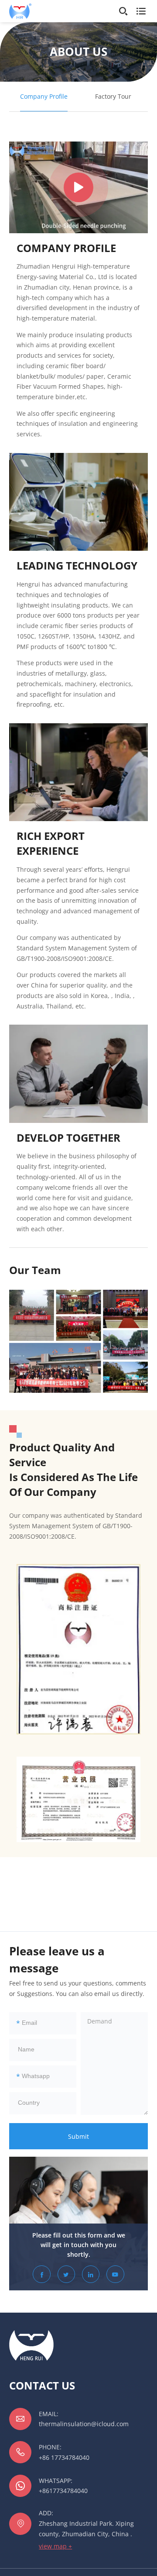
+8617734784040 (63, 2491)
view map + (55, 2546)
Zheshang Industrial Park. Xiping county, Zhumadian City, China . (86, 2529)
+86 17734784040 (64, 2457)
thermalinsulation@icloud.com (84, 2424)
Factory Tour (113, 96)
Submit (78, 2136)
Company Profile (44, 96)
